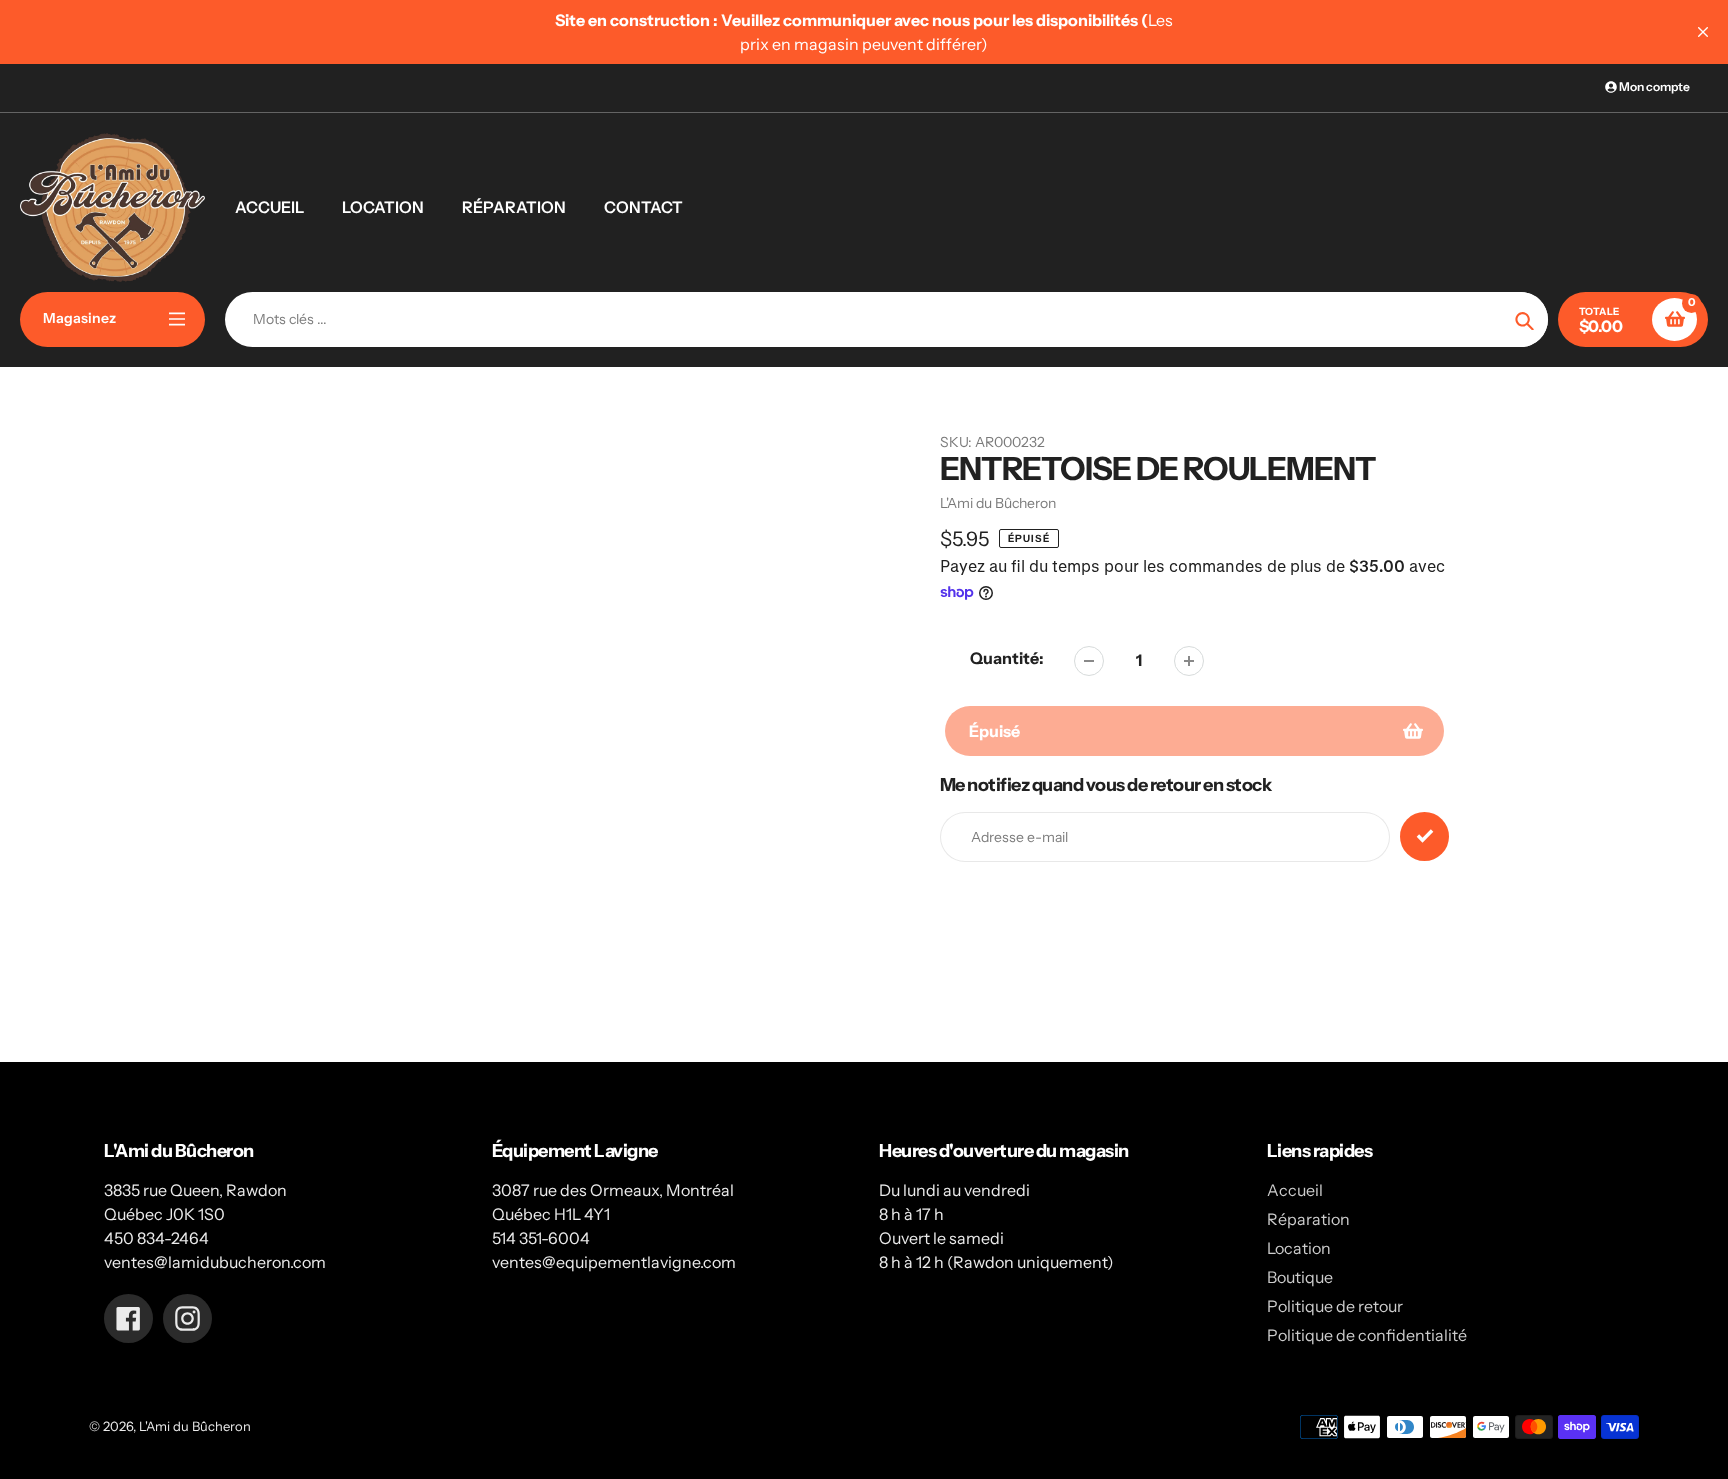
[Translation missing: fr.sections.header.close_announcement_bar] (1703, 32)
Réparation (1308, 1219)
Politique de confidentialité (1367, 1335)
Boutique (1300, 1277)
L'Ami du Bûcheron (195, 1426)
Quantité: (1007, 658)
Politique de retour (1335, 1306)
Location (1299, 1248)
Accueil (1295, 1190)
